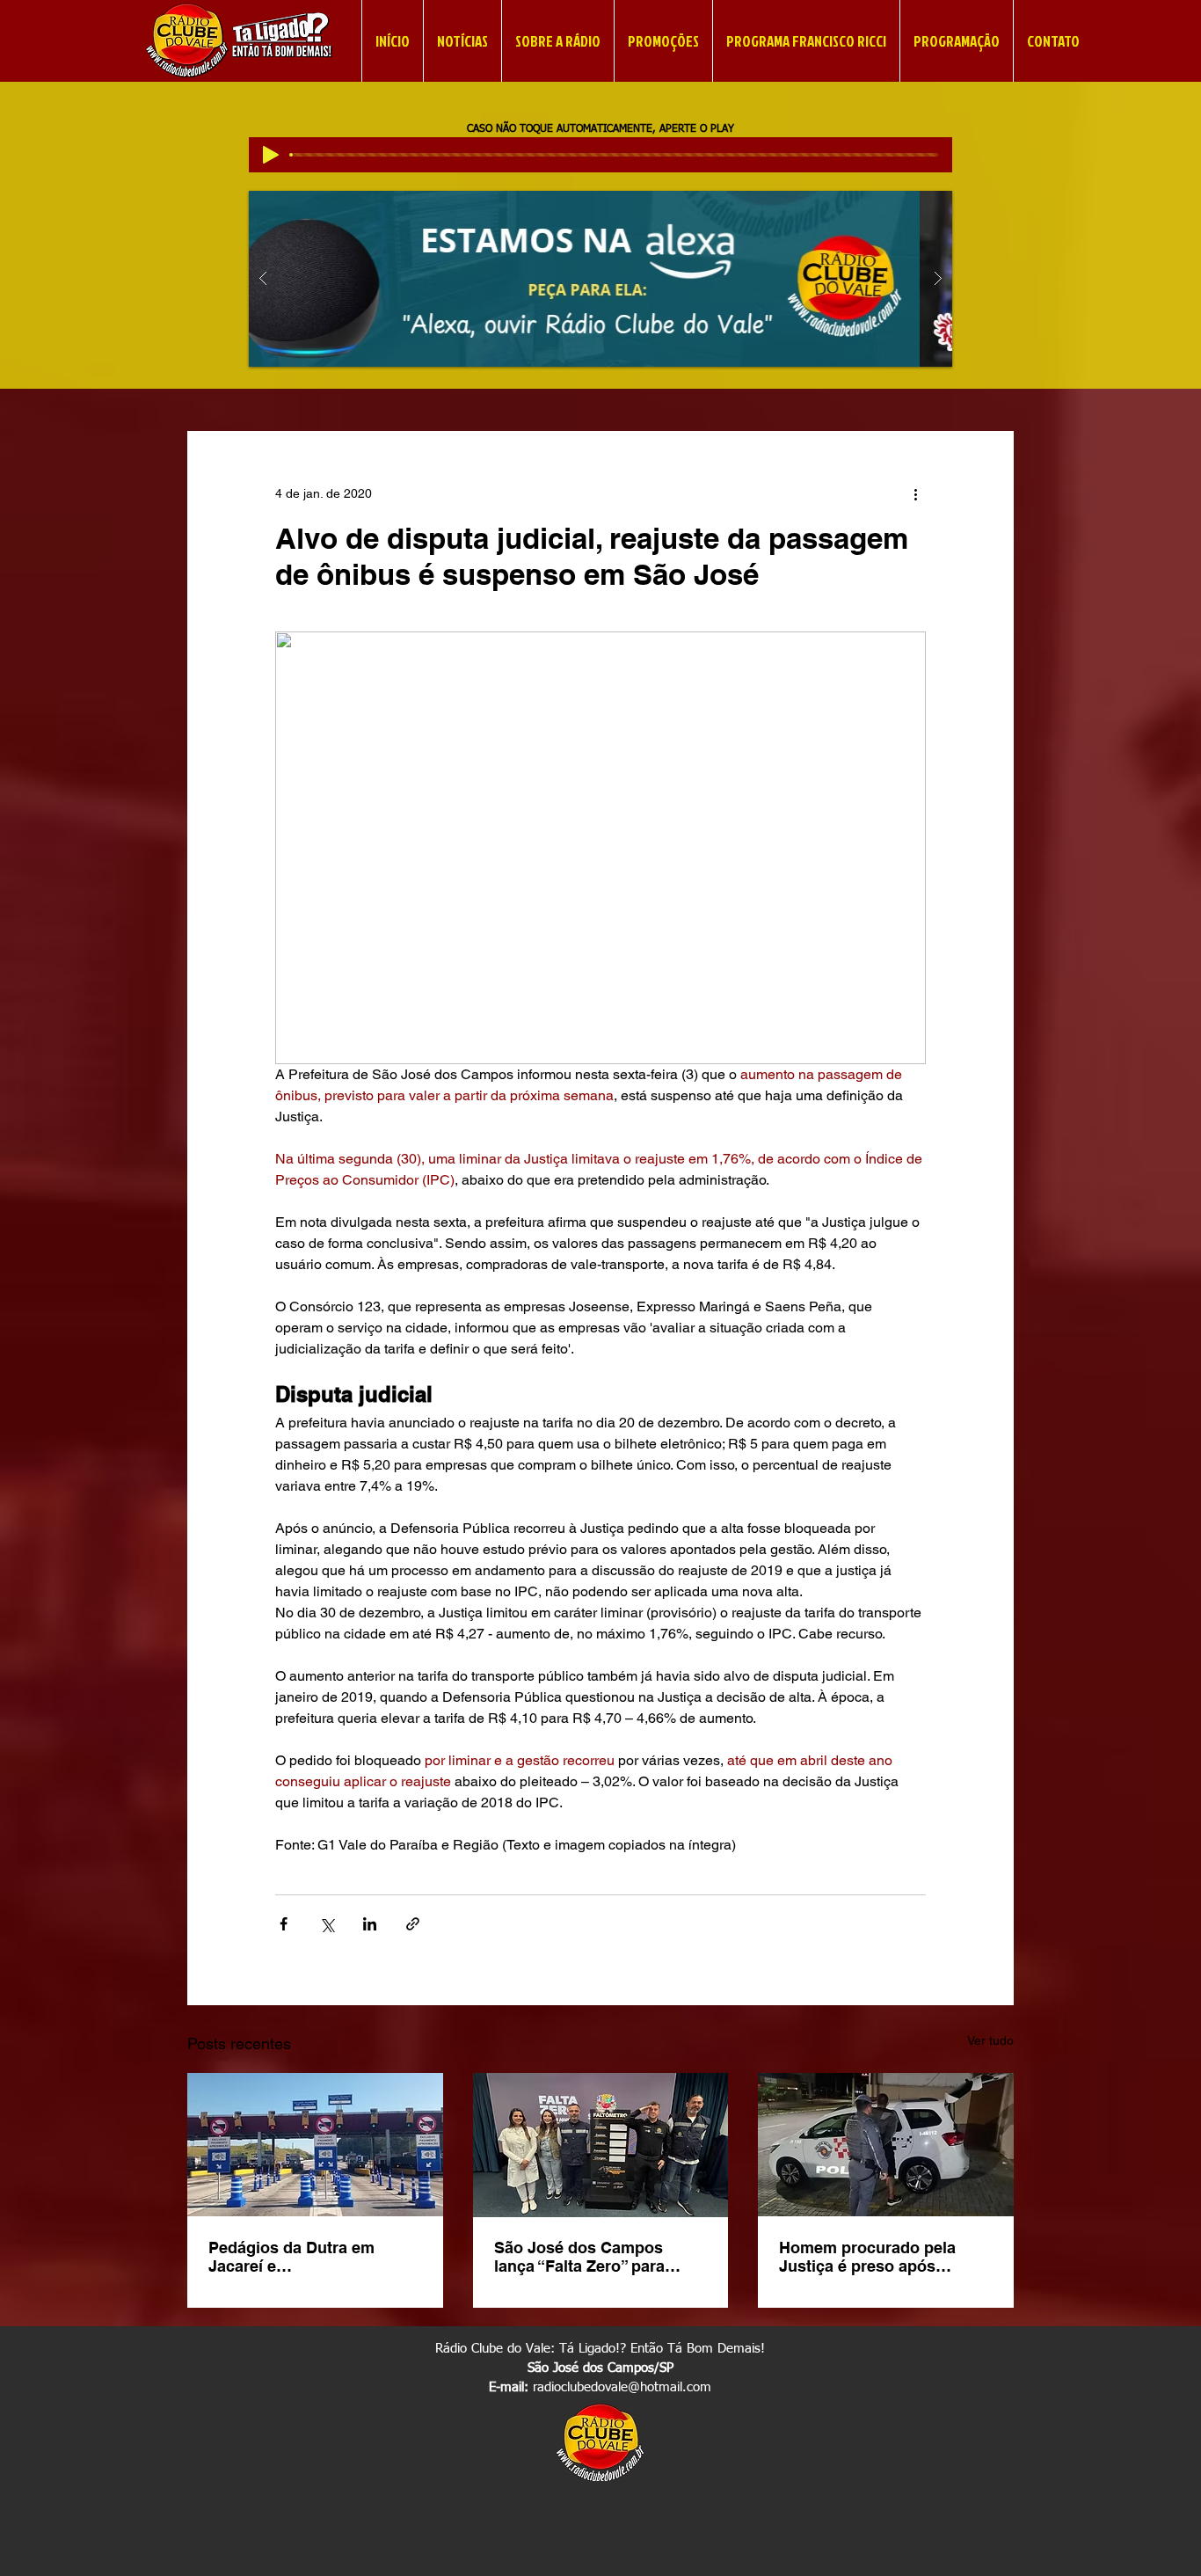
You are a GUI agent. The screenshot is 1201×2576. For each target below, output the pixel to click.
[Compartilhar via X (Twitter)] (327, 1924)
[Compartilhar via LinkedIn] (370, 1924)
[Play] (271, 155)
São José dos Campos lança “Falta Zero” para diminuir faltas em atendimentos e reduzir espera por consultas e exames (581, 2257)
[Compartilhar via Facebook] (284, 1924)
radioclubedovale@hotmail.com (622, 2387)
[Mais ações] (915, 494)
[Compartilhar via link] (413, 1924)
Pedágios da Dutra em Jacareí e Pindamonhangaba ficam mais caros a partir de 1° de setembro (311, 2257)
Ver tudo (990, 2040)
